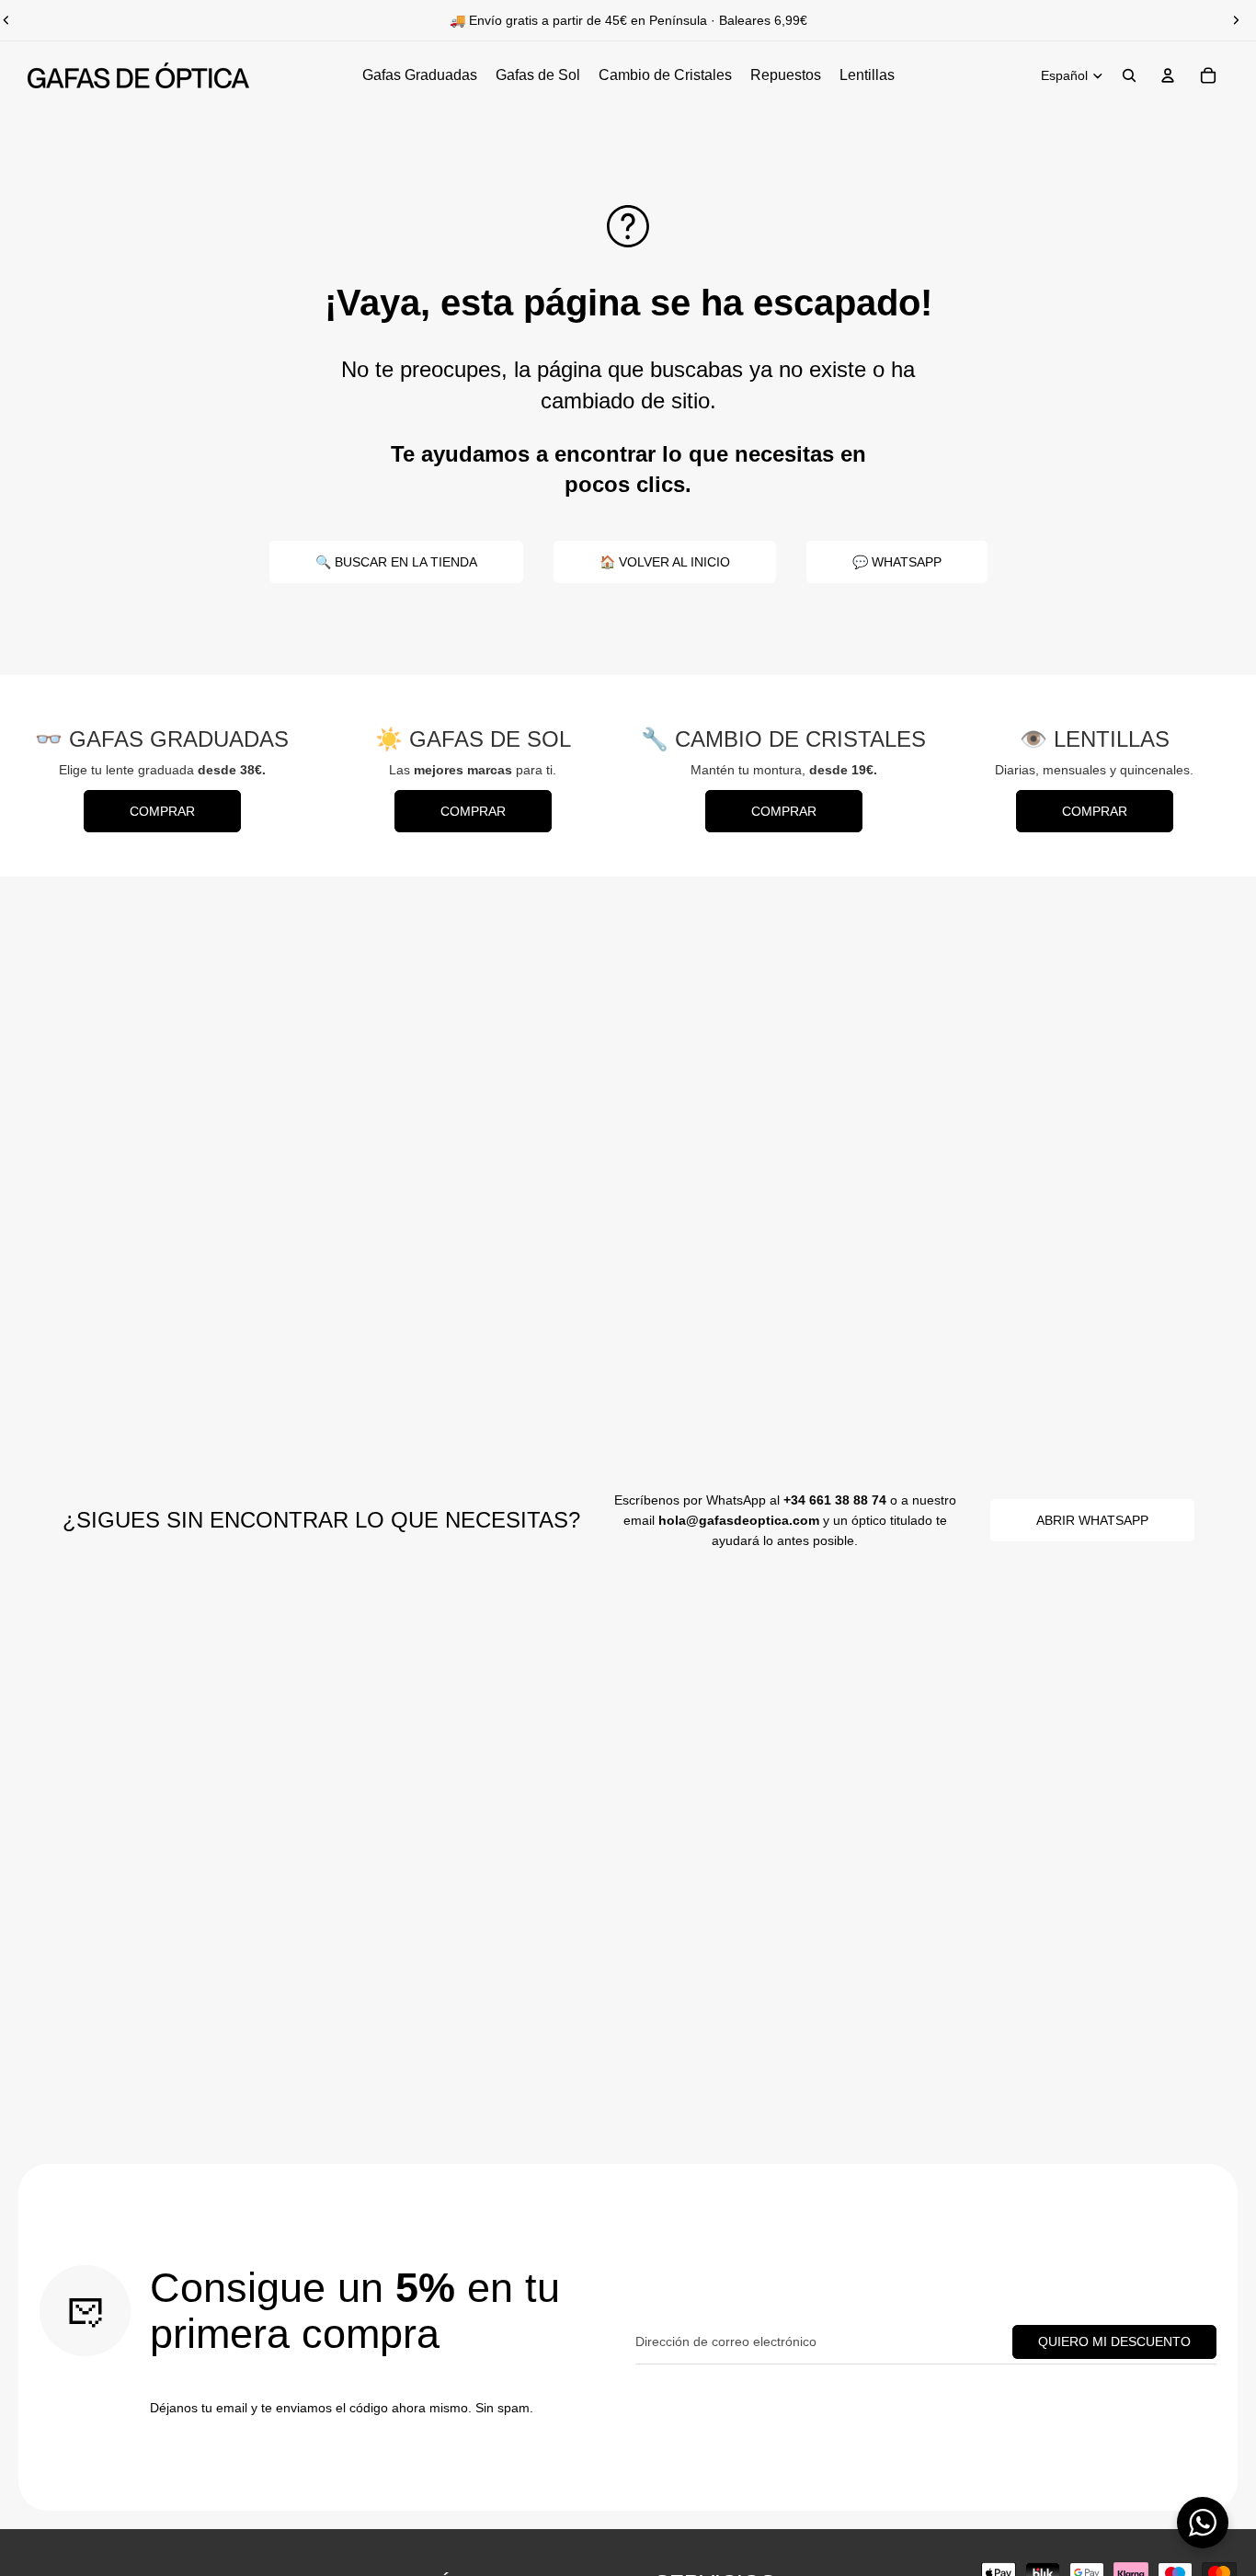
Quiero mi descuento (1114, 2341)
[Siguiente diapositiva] (1236, 20)
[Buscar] (1129, 75)
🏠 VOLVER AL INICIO (665, 562)
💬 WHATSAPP (897, 562)
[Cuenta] (1168, 75)
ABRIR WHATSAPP (1092, 1520)
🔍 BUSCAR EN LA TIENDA (396, 562)
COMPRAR (162, 811)
